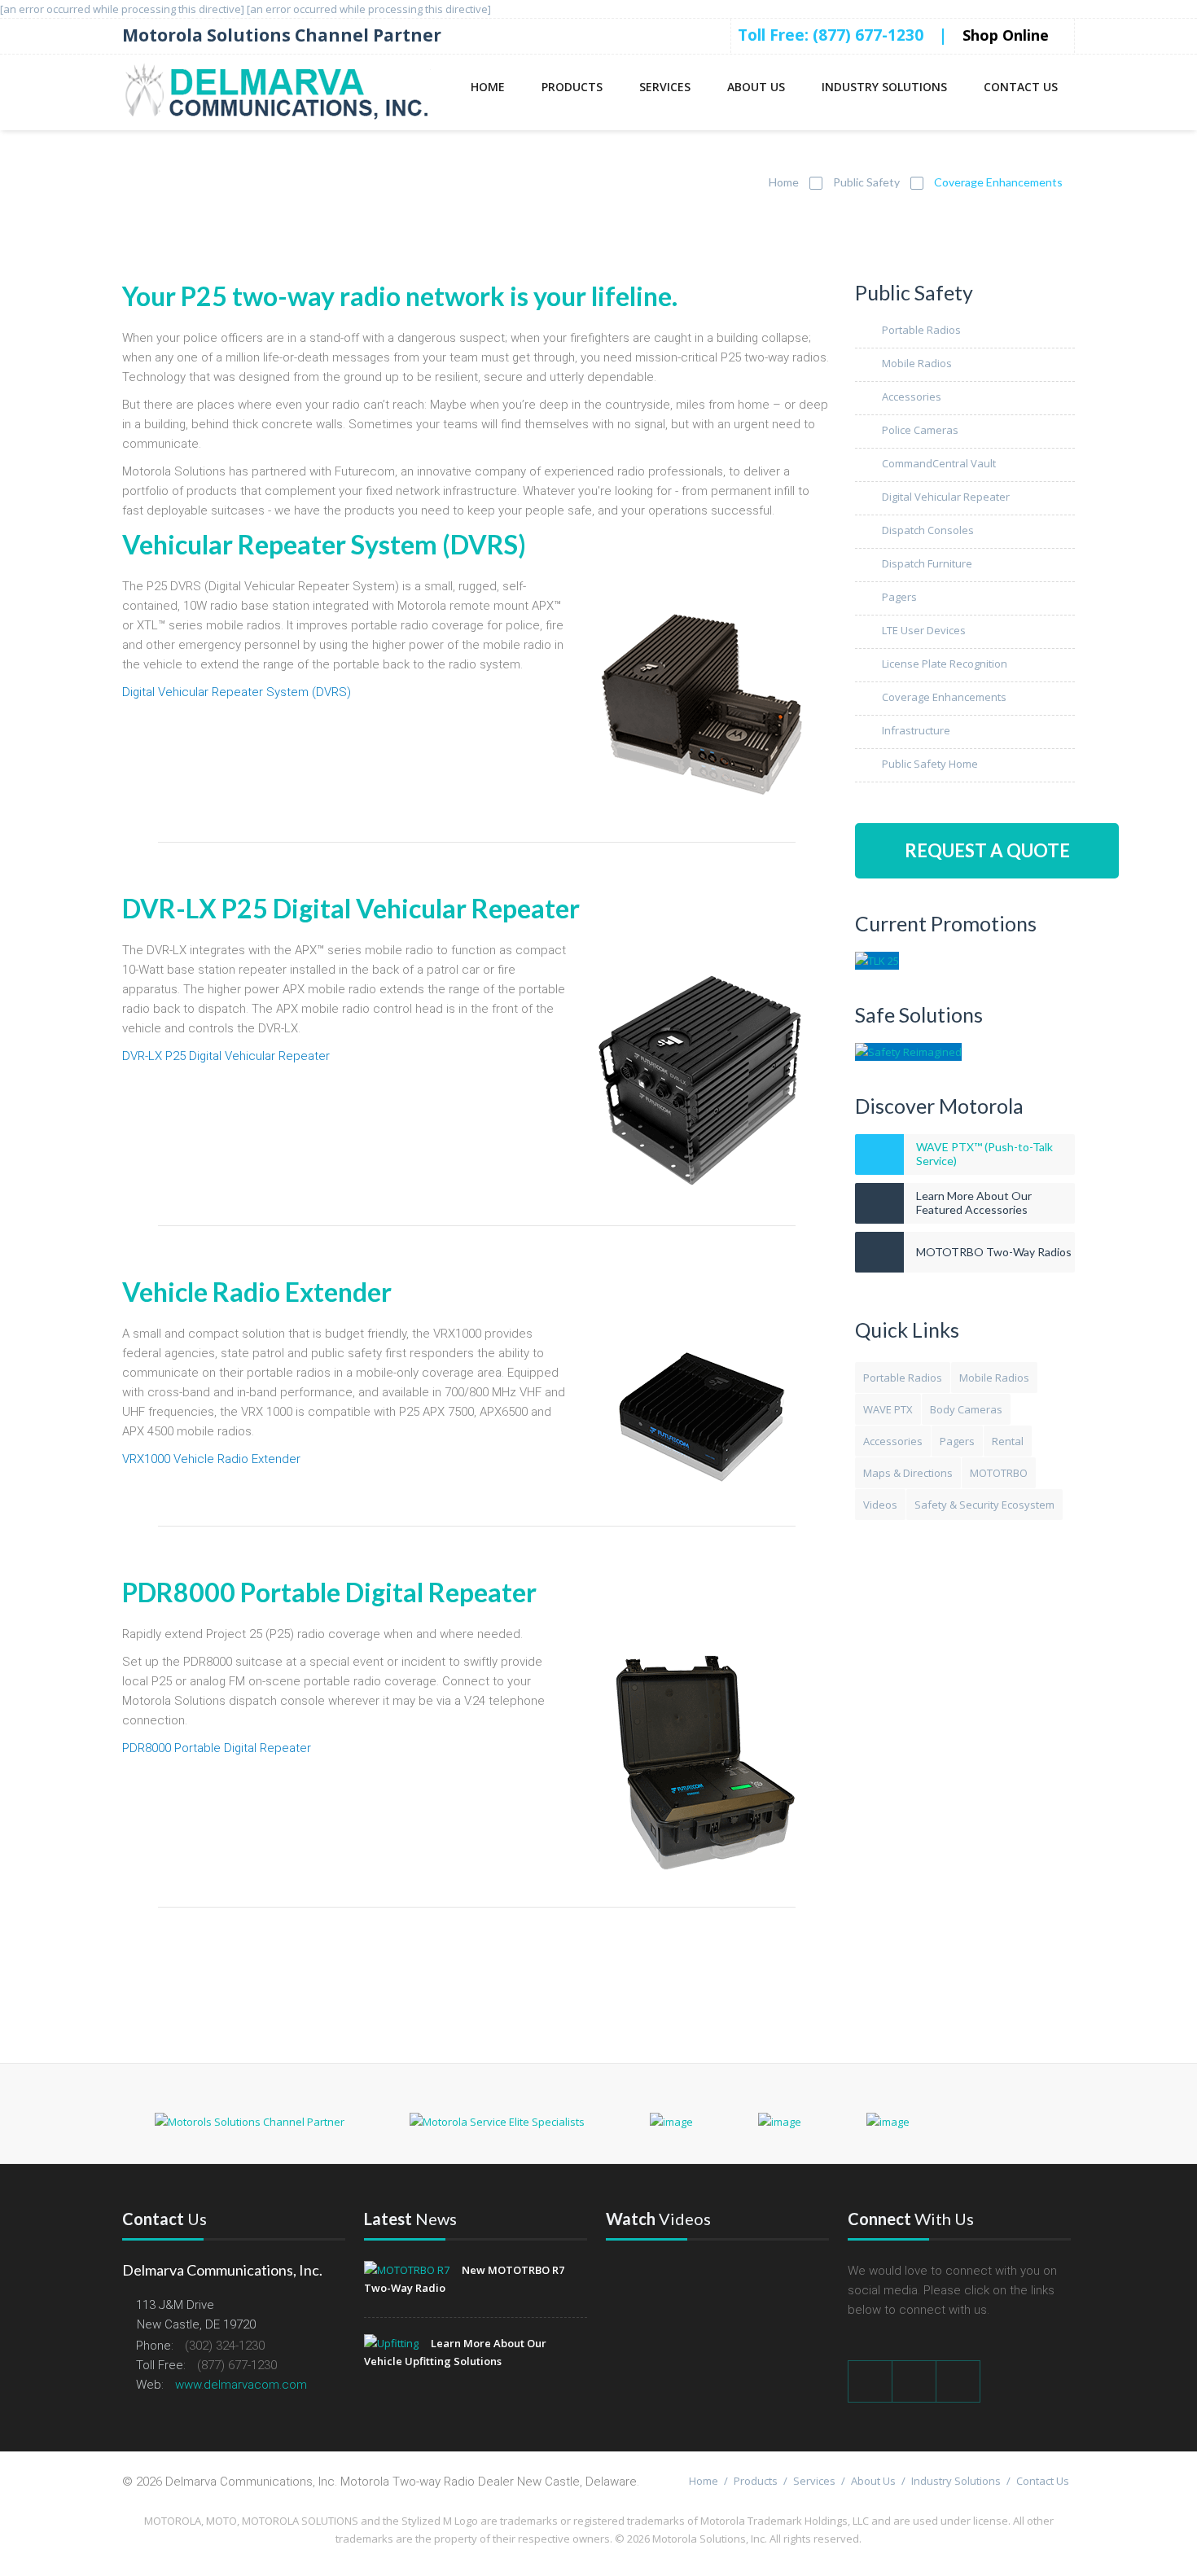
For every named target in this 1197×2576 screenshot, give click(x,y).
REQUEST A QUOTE (987, 850)
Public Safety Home (930, 764)
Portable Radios (921, 330)
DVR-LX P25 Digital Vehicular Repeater (226, 1056)
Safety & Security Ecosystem (984, 1505)
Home (488, 87)
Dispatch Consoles (928, 530)
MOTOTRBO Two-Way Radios (994, 1252)
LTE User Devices (924, 630)
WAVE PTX (888, 1409)
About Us (756, 87)
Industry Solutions (884, 87)
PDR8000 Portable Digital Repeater (217, 1748)
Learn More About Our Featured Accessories (974, 1203)
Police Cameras (920, 430)
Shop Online (1008, 35)
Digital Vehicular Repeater (946, 497)
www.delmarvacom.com (241, 2385)
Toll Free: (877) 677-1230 (831, 35)
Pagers (899, 597)
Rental (1008, 1441)
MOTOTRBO (999, 1473)
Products (572, 87)
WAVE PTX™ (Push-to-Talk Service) (984, 1154)
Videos (880, 1505)
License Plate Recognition (945, 664)
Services (665, 87)
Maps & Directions (908, 1473)
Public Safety (866, 182)
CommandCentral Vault (939, 463)
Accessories (912, 396)
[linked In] (958, 2381)
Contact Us (1021, 87)
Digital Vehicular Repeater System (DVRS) (237, 692)
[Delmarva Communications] (276, 92)
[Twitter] (914, 2381)
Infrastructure (916, 730)
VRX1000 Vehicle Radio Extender (211, 1459)
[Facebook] (870, 2381)
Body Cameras (966, 1409)
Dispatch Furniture (927, 563)
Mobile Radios (917, 363)
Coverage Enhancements (944, 697)
